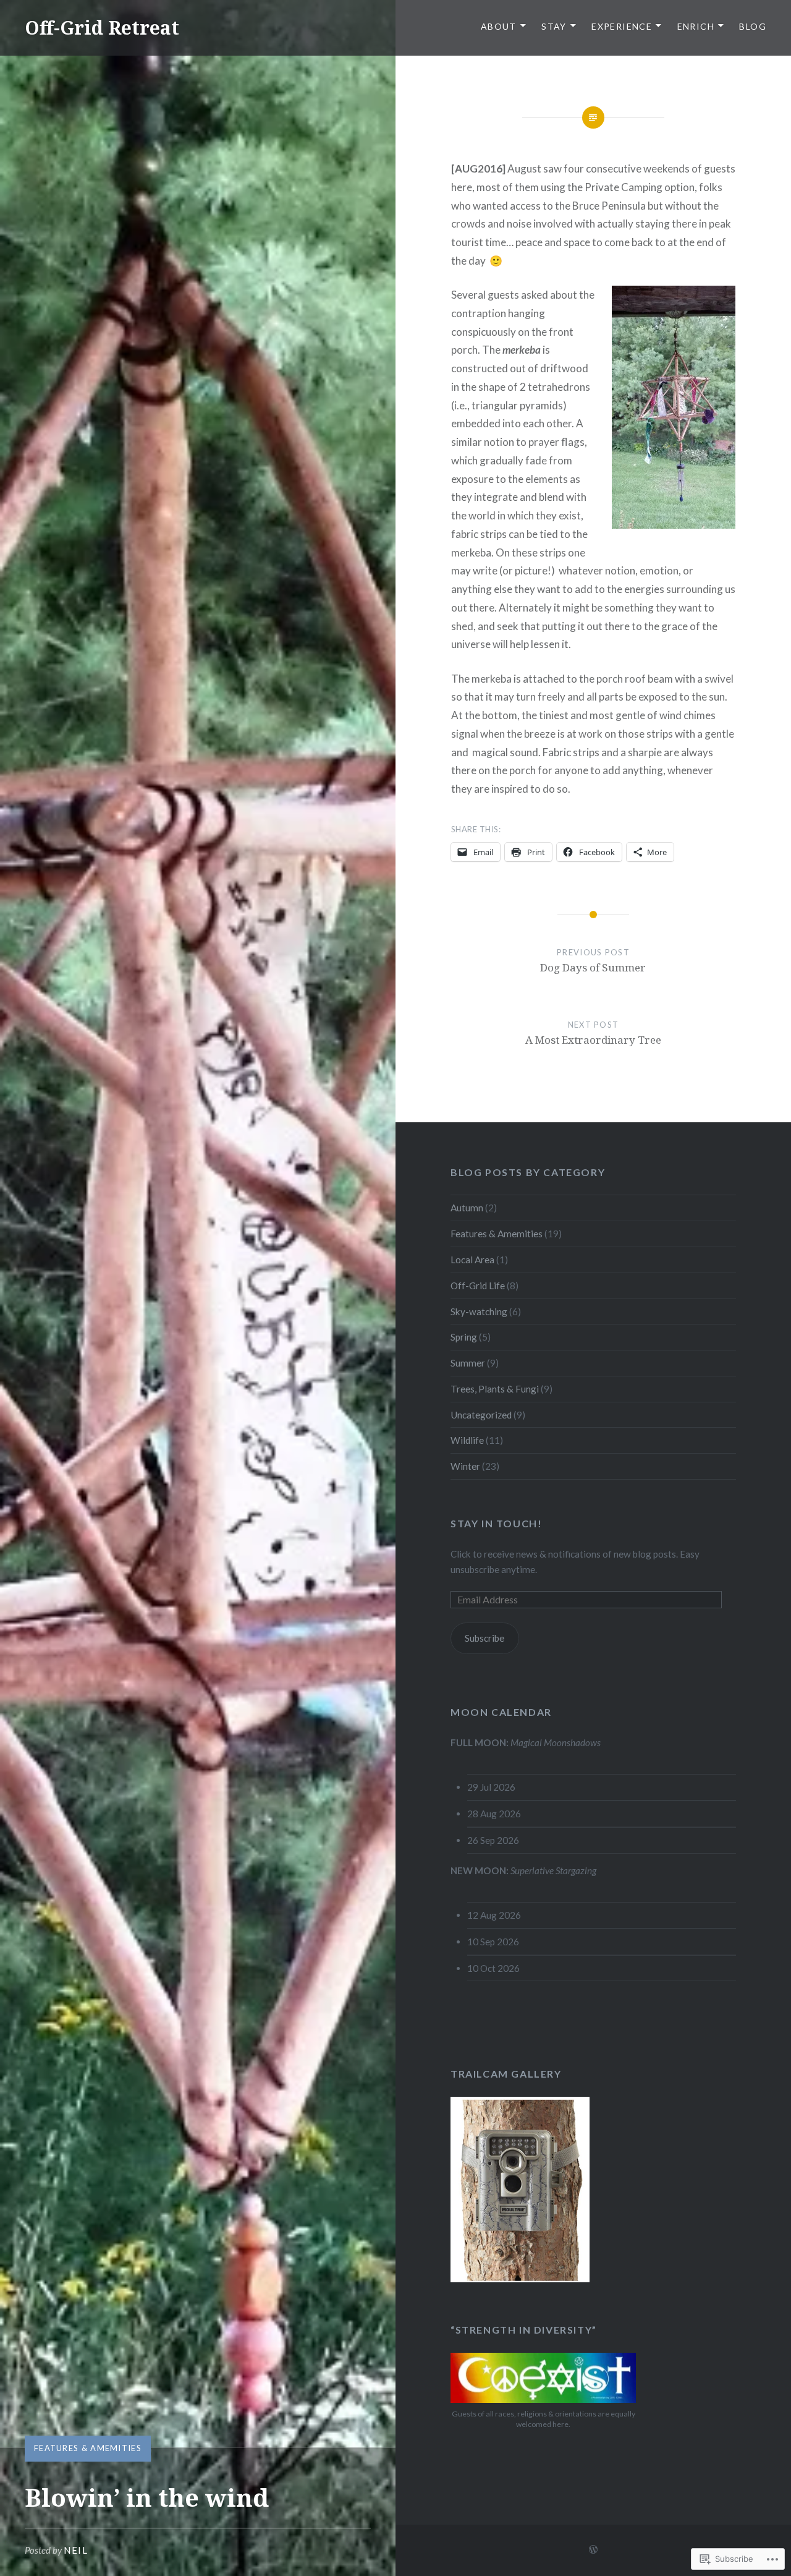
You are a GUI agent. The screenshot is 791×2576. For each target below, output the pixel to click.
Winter (465, 1466)
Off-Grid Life (478, 1286)
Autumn (467, 1208)
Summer (468, 1363)
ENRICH (696, 26)
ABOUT (499, 26)
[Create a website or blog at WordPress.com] (593, 2550)
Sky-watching (479, 1311)
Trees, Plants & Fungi (495, 1389)
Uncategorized (481, 1415)
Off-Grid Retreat (102, 28)
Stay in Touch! (496, 1523)
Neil (76, 2550)
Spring (464, 1337)
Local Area (472, 1260)
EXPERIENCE (622, 26)
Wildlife (467, 1440)
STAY (554, 26)
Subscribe (484, 1638)
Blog (753, 26)
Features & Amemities (88, 2448)
